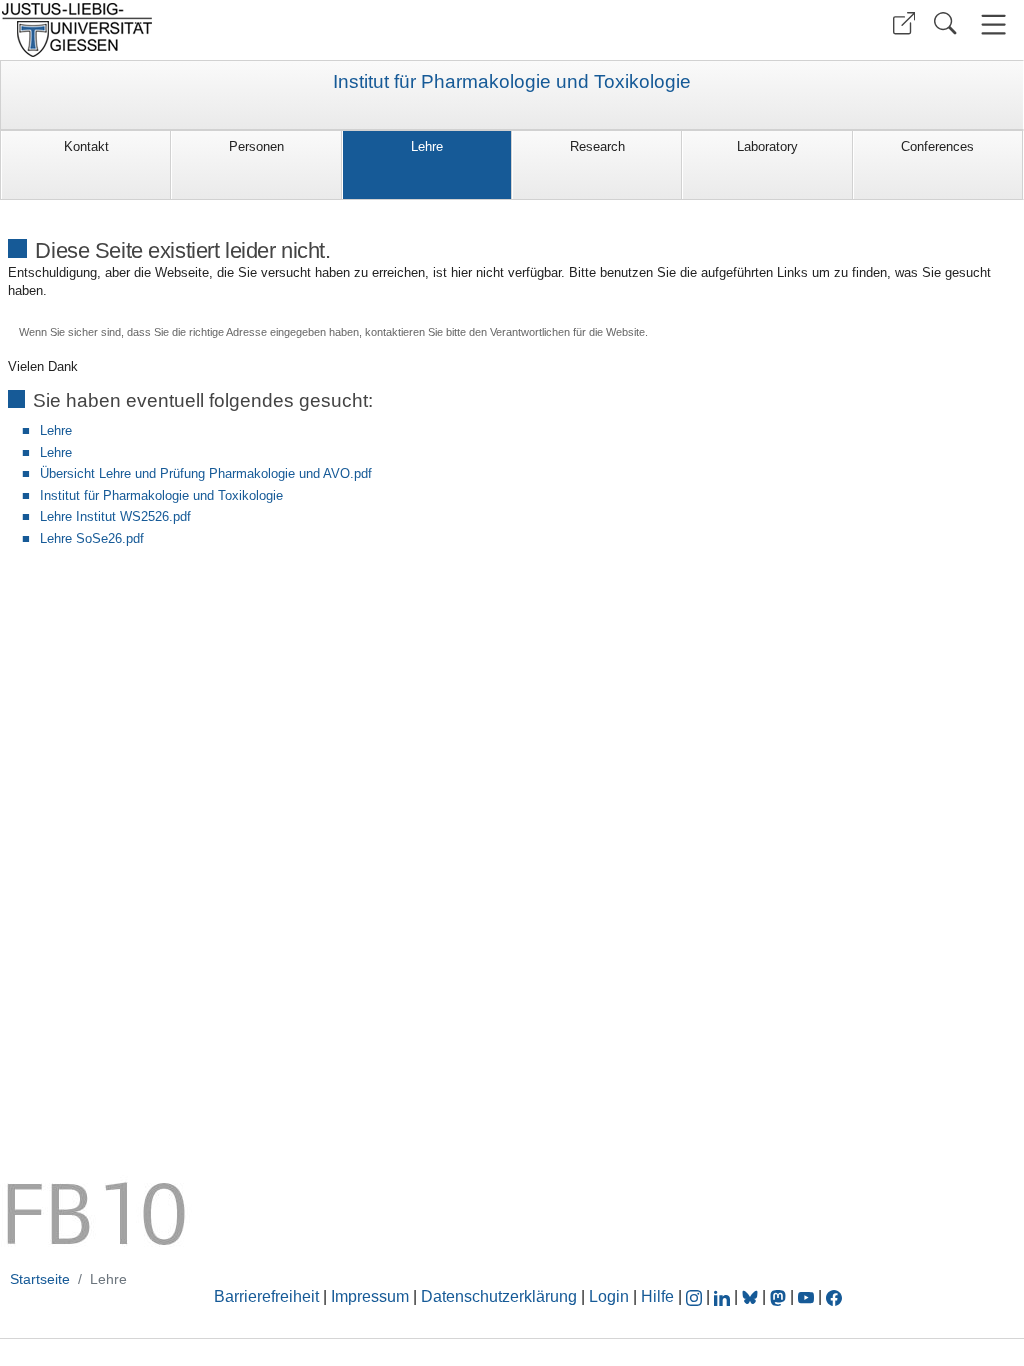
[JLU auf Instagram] (696, 1296)
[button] (904, 23)
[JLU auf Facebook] (834, 1296)
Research (597, 146)
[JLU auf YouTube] (806, 1296)
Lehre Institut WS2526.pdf (115, 516)
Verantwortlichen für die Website (567, 332)
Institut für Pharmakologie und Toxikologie (512, 82)
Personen (256, 146)
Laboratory (767, 146)
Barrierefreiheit (266, 1296)
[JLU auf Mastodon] (780, 1296)
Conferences (937, 146)
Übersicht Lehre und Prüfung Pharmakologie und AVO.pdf (206, 473)
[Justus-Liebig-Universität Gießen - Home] (253, 30)
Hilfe (657, 1296)
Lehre (427, 146)
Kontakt (86, 146)
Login (611, 1296)
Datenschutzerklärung (499, 1296)
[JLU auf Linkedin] (724, 1296)
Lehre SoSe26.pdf (92, 538)
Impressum (370, 1296)
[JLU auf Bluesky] (752, 1296)
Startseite (40, 1279)
